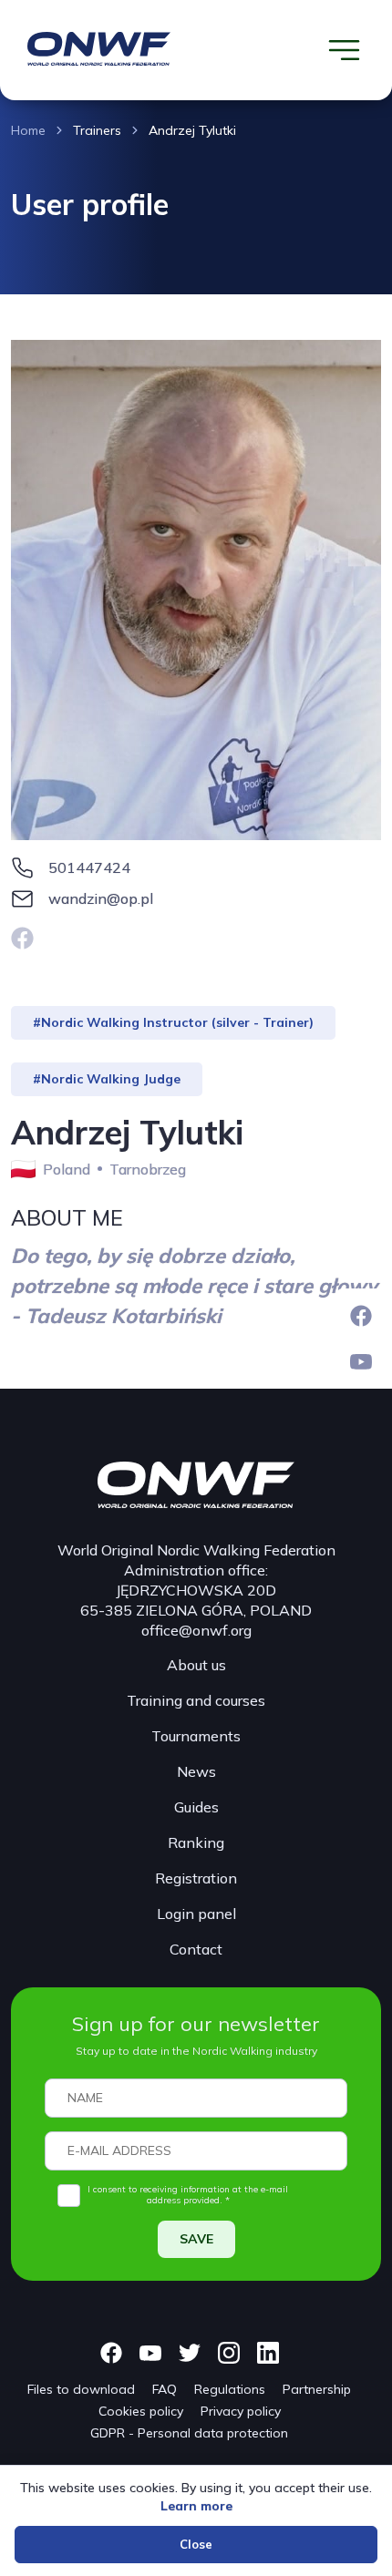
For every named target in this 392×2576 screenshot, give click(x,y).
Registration (196, 1878)
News (196, 1771)
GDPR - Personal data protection (189, 2433)
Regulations (230, 2389)
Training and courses (196, 1700)
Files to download (81, 2389)
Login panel (196, 1914)
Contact (196, 1949)
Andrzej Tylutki (192, 130)
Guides (196, 1807)
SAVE (196, 2239)
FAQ (165, 2389)
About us (196, 1665)
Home (28, 130)
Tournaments (196, 1736)
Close (196, 2544)
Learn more (196, 2506)
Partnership (317, 2389)
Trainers (97, 130)
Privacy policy (241, 2411)
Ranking (196, 1842)
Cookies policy (141, 2411)
